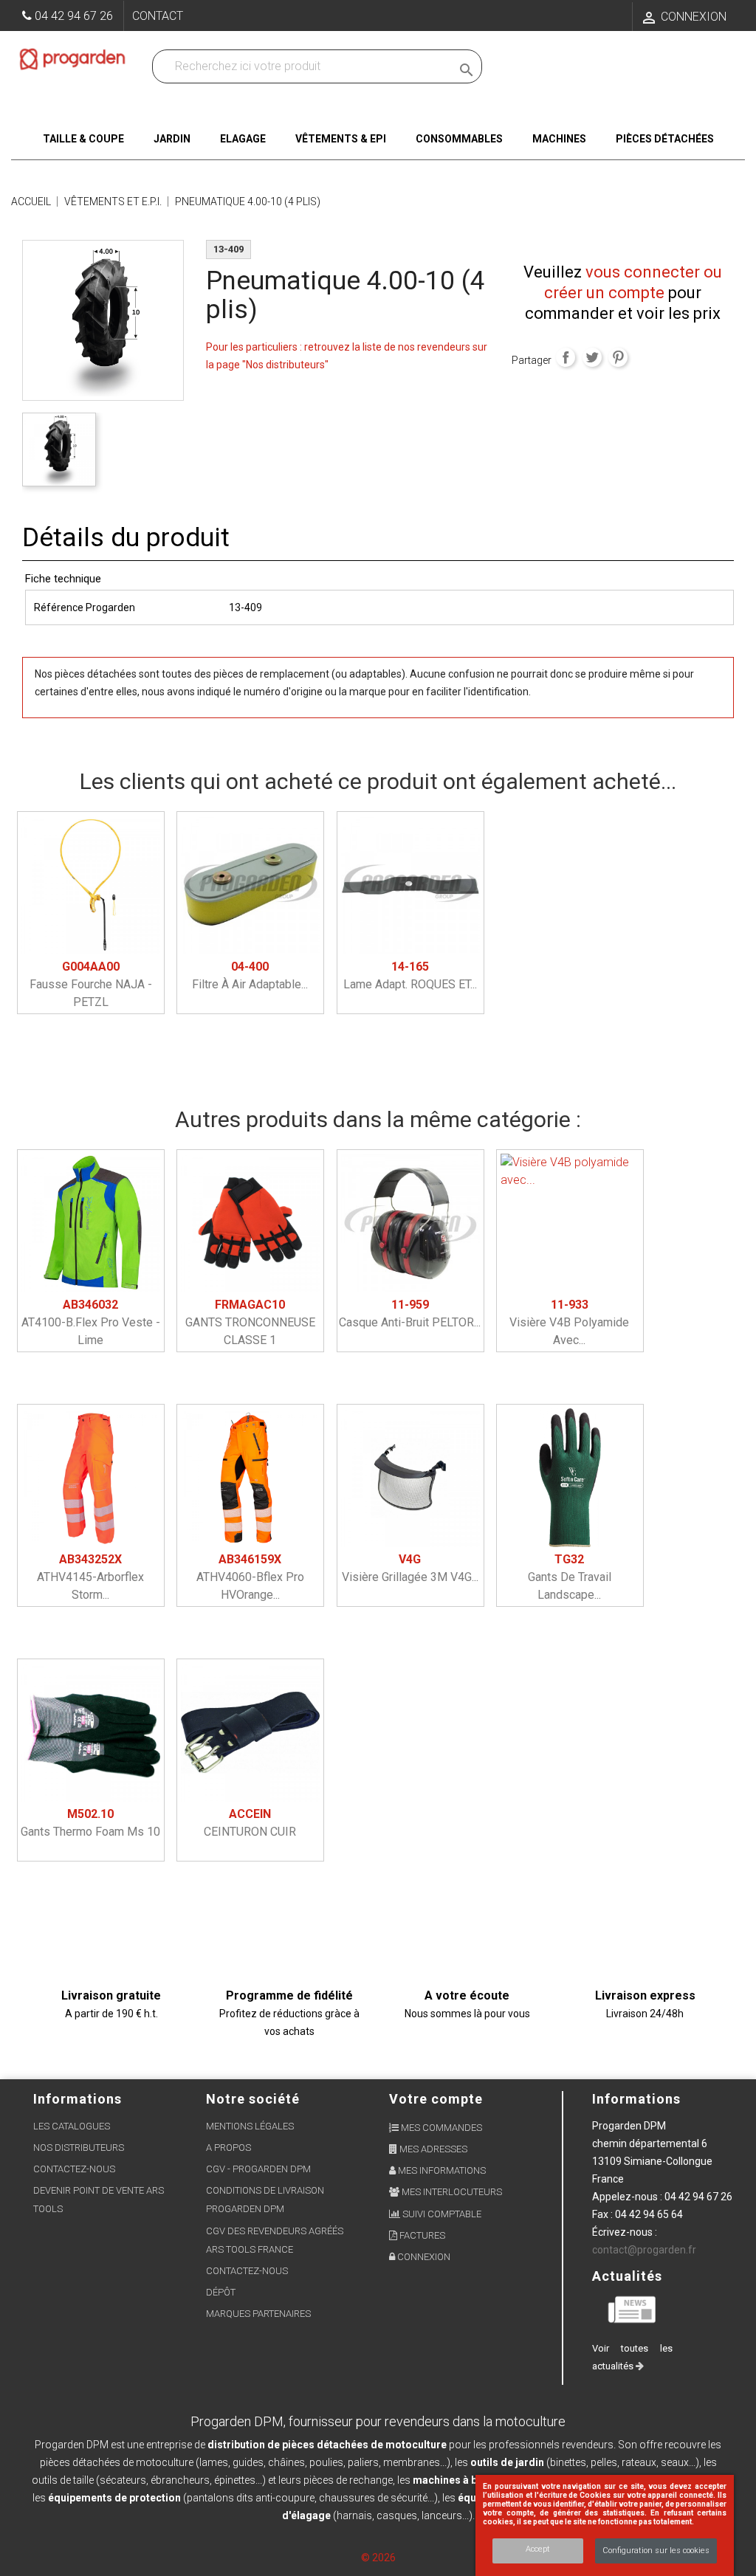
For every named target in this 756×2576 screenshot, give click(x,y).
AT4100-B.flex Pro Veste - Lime (91, 1322)
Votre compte (436, 2099)
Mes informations (441, 2170)
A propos (228, 2148)
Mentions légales (250, 2126)
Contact (158, 16)
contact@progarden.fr (644, 2250)
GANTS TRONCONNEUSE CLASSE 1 (250, 1322)
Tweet (592, 357)
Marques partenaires (258, 2314)
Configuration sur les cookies (656, 2551)
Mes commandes (440, 2128)
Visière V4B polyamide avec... (569, 1322)
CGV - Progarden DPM (258, 2169)
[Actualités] (633, 2308)
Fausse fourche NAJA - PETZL (91, 984)
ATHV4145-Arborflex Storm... (90, 1577)
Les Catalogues (72, 2126)
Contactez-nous (74, 2169)
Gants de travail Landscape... (570, 1577)
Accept (538, 2549)
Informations (636, 2099)
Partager (566, 357)
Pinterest (618, 357)
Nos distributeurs (79, 2148)
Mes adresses (432, 2149)
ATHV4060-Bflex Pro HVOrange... (250, 1577)
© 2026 (378, 2558)
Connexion (423, 2257)
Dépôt (221, 2292)
